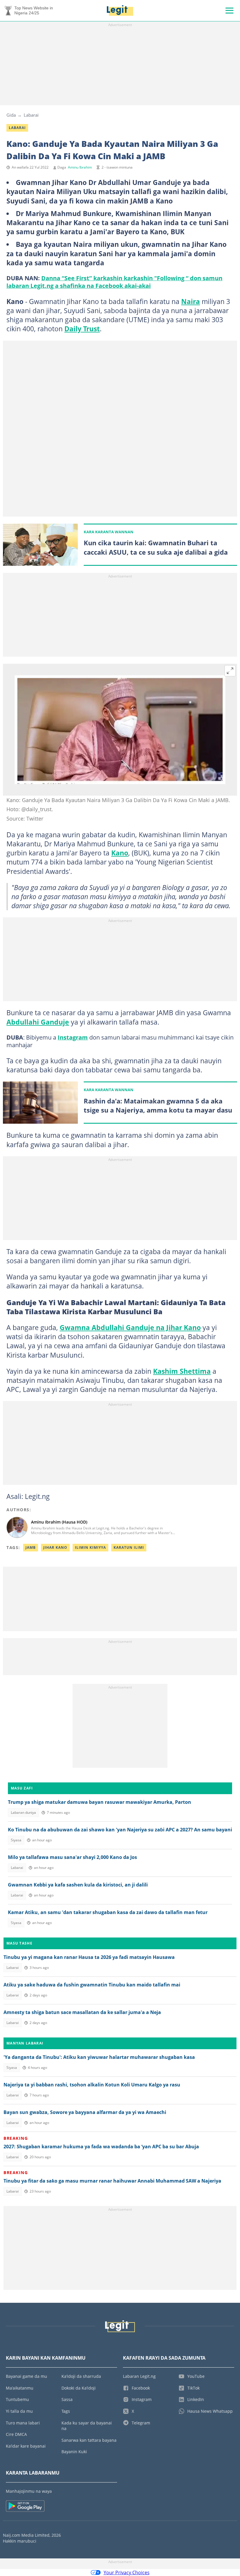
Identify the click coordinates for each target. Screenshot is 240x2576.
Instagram (73, 1037)
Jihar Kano (55, 1547)
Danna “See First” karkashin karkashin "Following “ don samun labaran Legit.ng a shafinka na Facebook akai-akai (114, 282)
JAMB (31, 1547)
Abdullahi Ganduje (38, 1022)
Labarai (31, 115)
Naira (191, 301)
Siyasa (16, 1840)
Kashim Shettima (182, 1371)
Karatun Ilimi (129, 1547)
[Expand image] (230, 671)
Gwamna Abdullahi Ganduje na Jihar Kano (130, 1327)
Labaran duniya (23, 1812)
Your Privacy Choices (127, 2572)
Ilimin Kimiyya (90, 1547)
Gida (11, 115)
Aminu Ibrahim (80, 167)
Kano (120, 853)
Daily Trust (82, 329)
